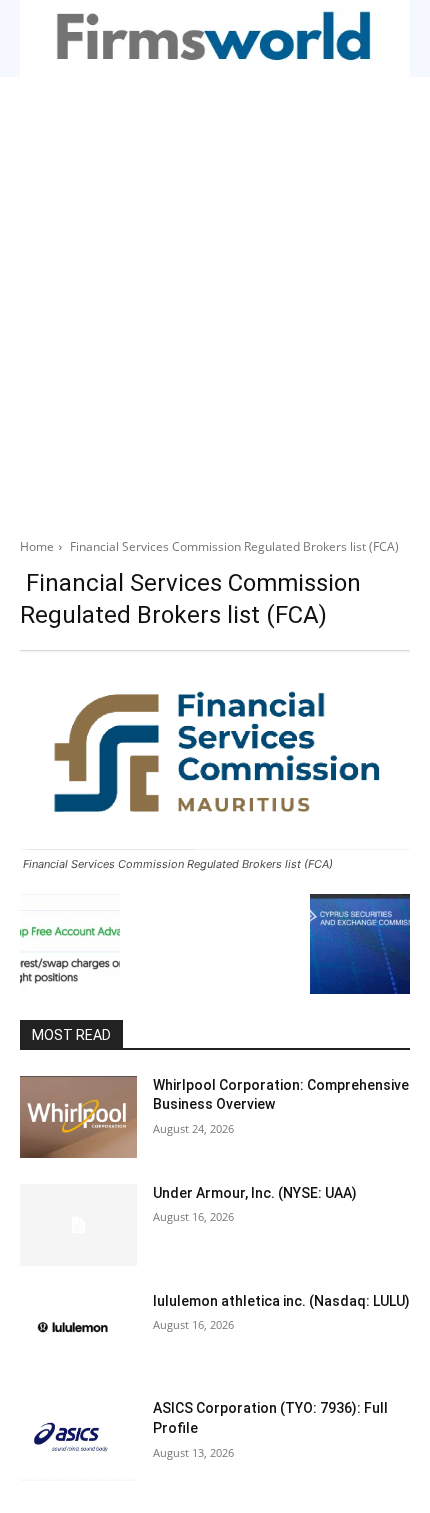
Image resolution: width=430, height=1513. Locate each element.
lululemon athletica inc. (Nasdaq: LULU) (281, 1301)
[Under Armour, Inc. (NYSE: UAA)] (78, 1225)
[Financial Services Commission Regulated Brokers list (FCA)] (215, 749)
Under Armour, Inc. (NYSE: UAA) (255, 1193)
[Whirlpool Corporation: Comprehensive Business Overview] (78, 1117)
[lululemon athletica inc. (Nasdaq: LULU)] (78, 1333)
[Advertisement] (215, 302)
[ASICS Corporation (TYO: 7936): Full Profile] (78, 1440)
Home (37, 546)
